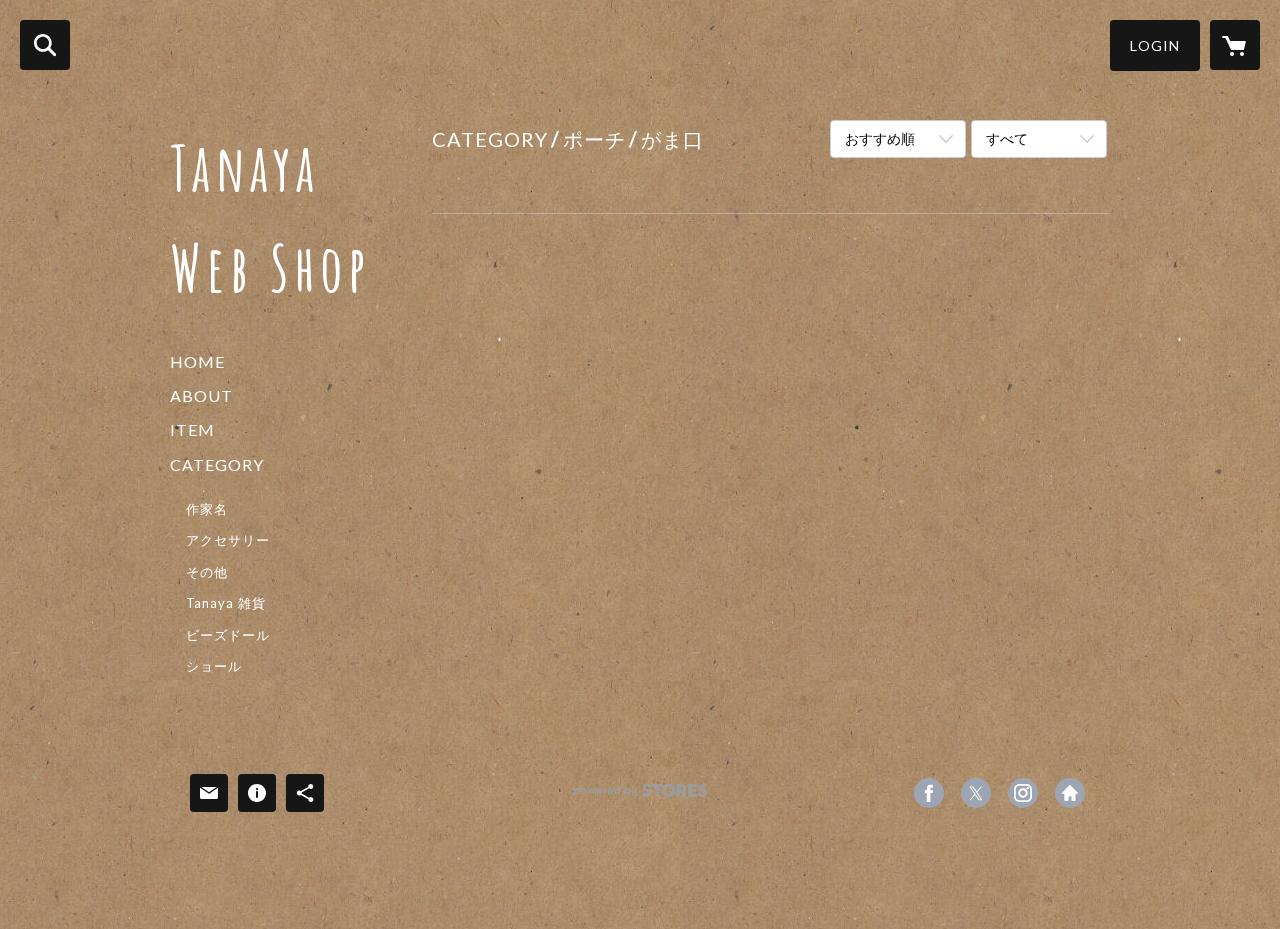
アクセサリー (228, 540)
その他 (207, 572)
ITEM (192, 429)
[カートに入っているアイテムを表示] (1235, 45)
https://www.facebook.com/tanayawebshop (929, 793)
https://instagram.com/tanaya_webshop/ (1023, 793)
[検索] (45, 45)
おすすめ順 (880, 138)
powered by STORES (640, 797)
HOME (197, 361)
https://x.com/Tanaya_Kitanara (976, 793)
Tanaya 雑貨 (226, 603)
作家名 (207, 509)
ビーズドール (228, 635)
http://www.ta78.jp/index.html (1070, 793)
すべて (1007, 138)
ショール (214, 666)
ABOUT (201, 395)
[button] (1155, 45)
